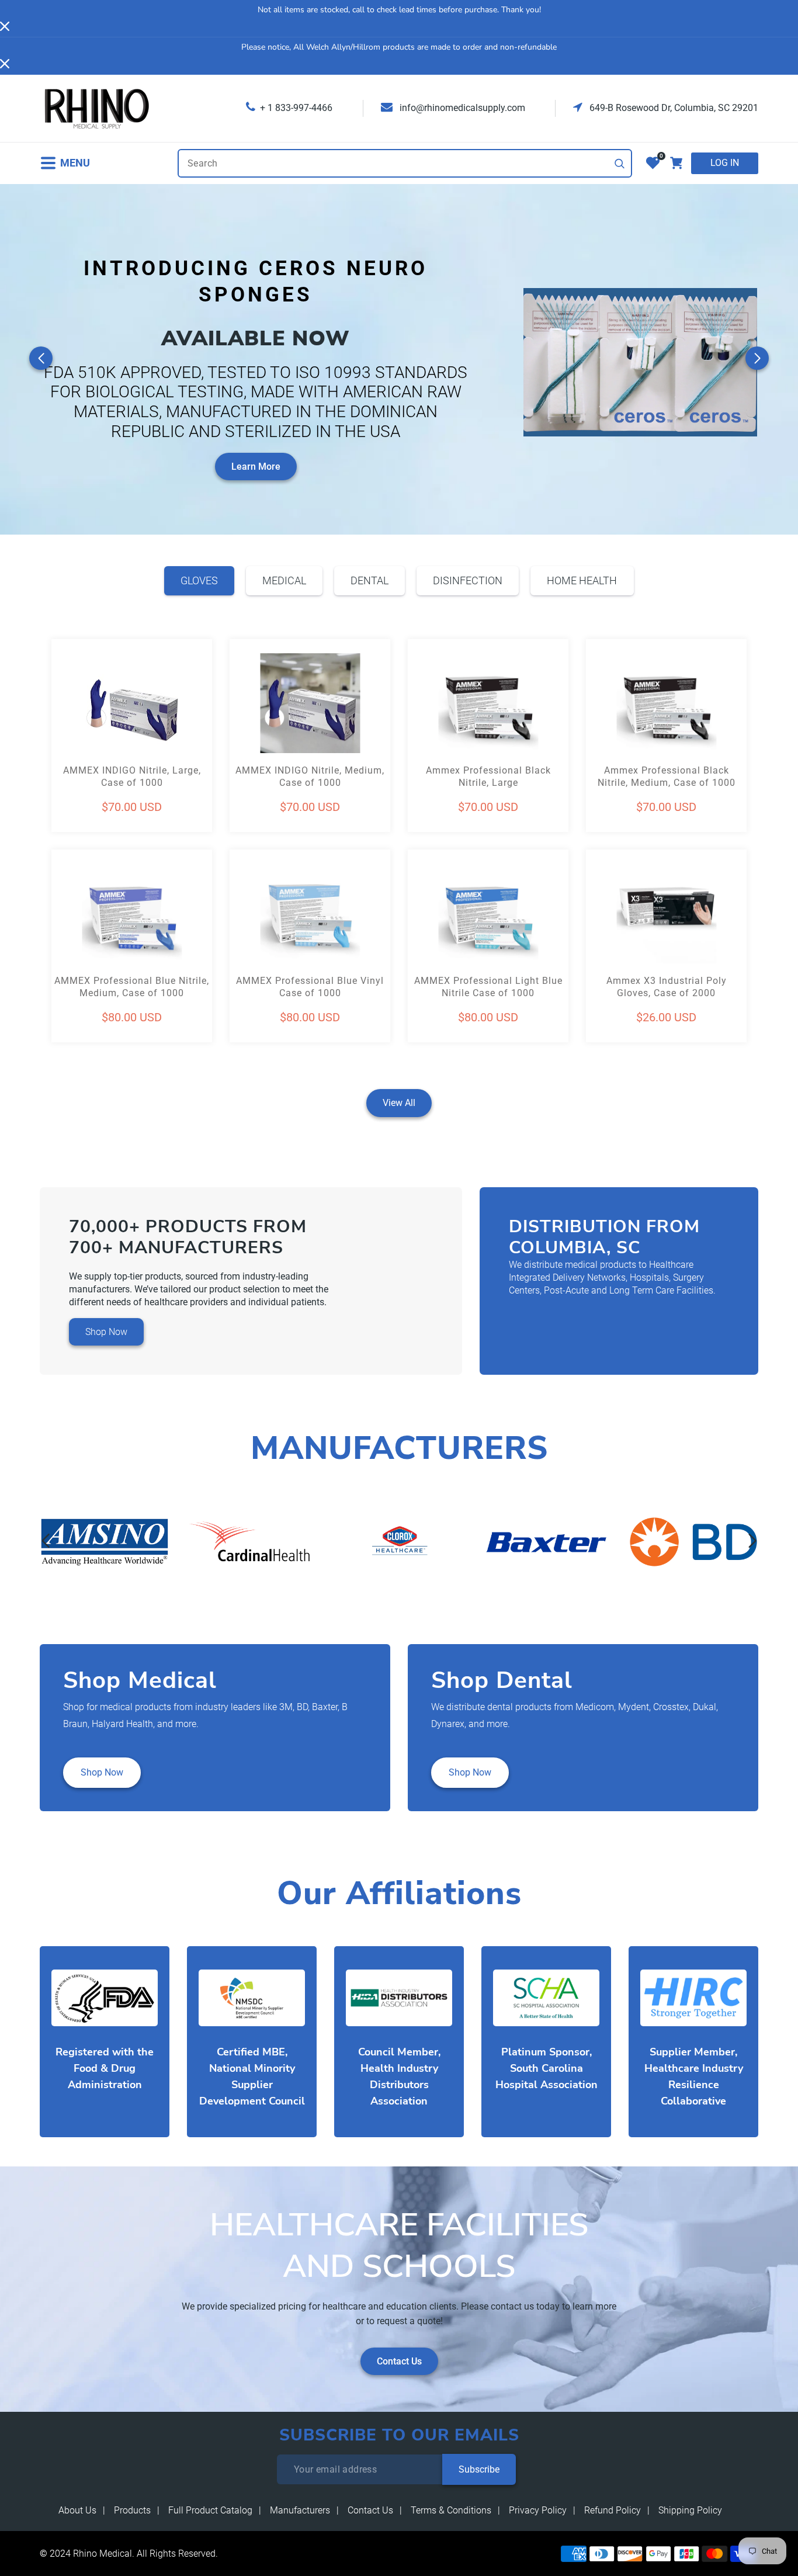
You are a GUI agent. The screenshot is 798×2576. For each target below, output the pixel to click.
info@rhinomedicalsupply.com (461, 108)
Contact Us (399, 2361)
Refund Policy (613, 2510)
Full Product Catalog (210, 2510)
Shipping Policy (690, 2510)
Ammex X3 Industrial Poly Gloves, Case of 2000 (667, 987)
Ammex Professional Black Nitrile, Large (488, 776)
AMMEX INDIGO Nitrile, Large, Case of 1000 (132, 776)
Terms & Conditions (451, 2510)
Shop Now (106, 1332)
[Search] (620, 164)
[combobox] (405, 163)
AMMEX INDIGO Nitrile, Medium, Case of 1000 (310, 776)
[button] (65, 163)
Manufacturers (300, 2510)
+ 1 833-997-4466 (296, 108)
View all (399, 1103)
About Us (77, 2510)
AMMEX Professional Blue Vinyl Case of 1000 (310, 987)
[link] (105, 1542)
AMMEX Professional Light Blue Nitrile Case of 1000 (488, 987)
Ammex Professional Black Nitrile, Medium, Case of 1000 (667, 776)
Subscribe (479, 2469)
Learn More (256, 467)
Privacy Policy (538, 2510)
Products (132, 2510)
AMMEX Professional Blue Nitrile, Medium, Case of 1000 (132, 987)
